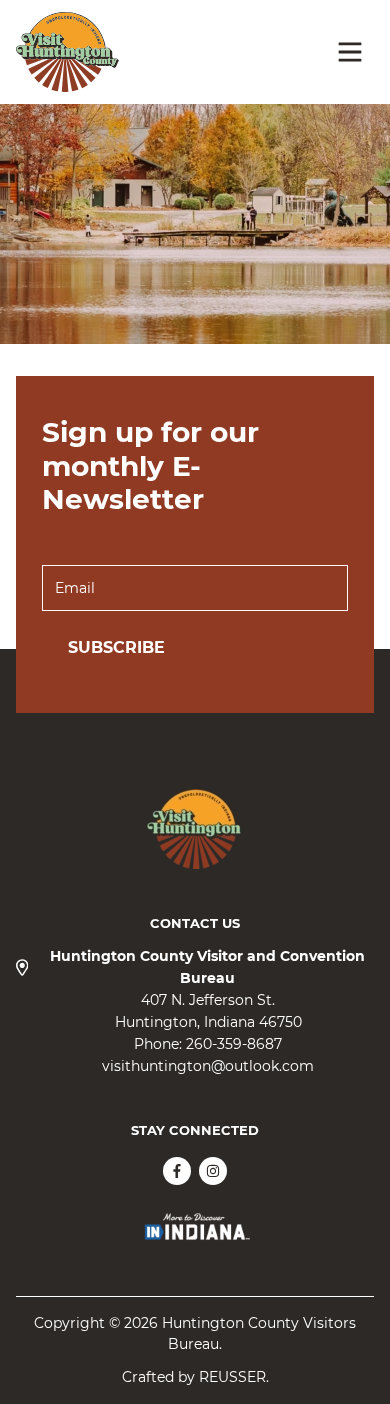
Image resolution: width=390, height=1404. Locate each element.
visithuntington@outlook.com (208, 1066)
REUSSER (232, 1377)
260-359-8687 (234, 1044)
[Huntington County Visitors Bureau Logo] (67, 52)
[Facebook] (177, 1171)
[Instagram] (213, 1171)
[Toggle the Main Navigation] (350, 52)
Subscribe (116, 647)
